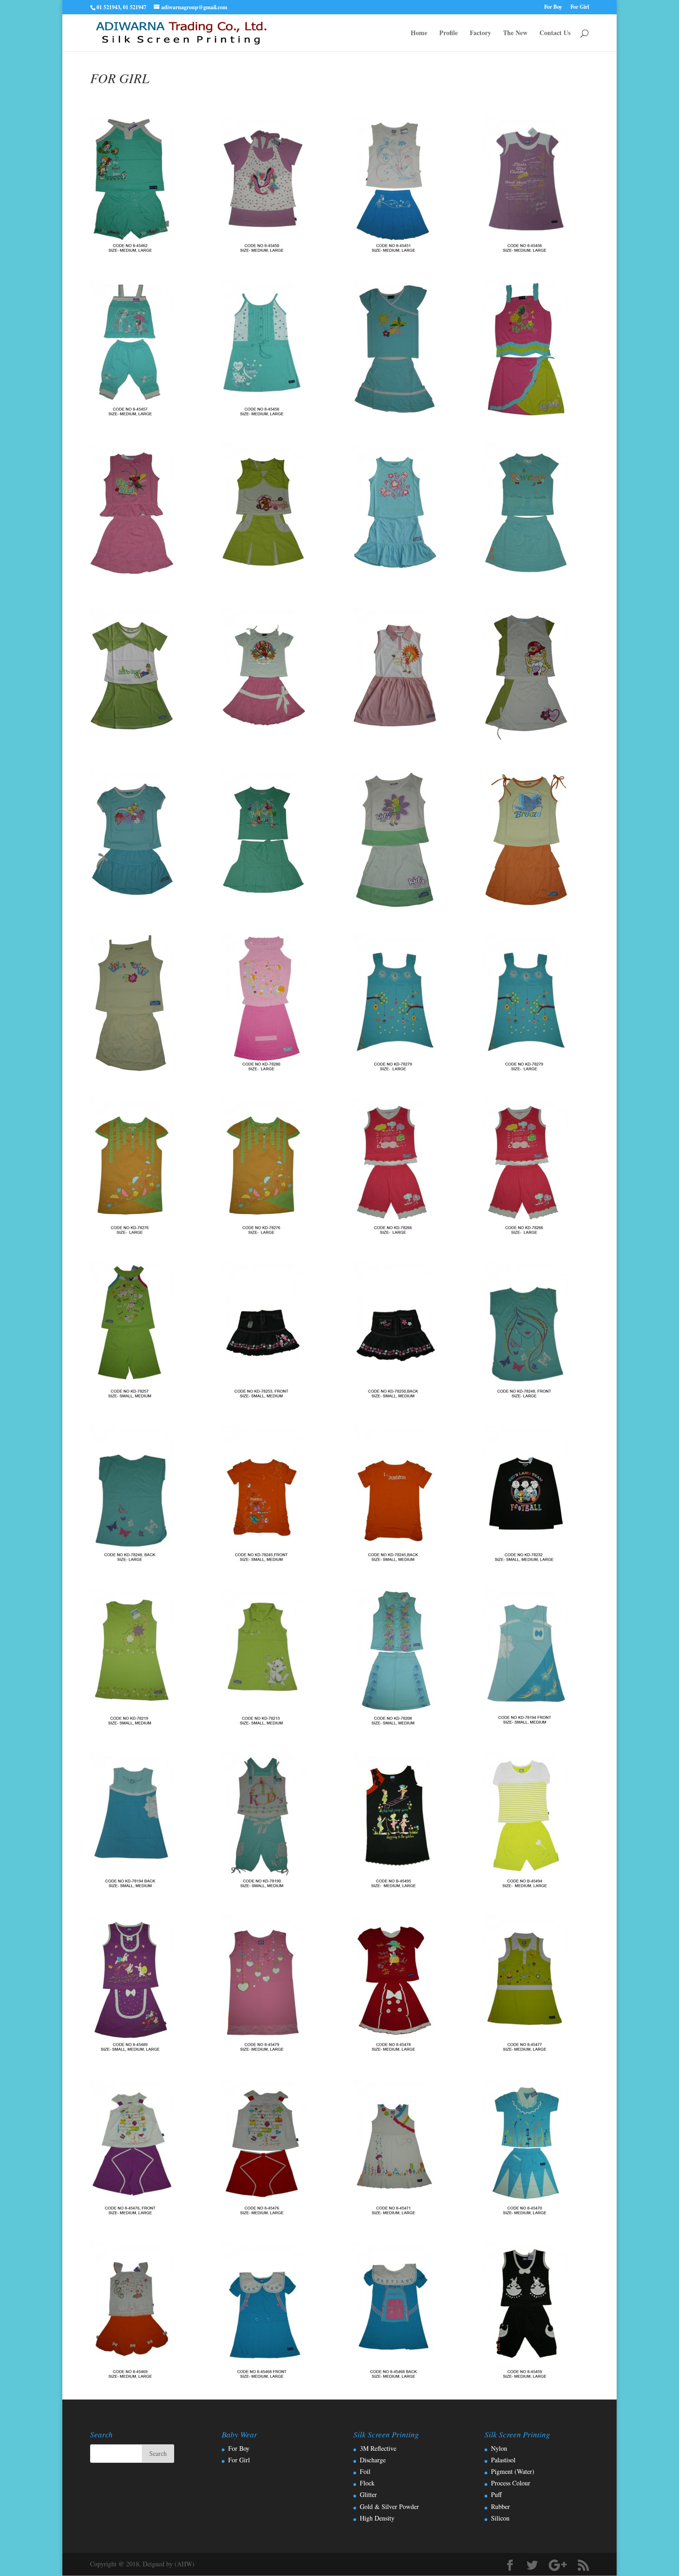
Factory (480, 33)
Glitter (368, 2494)
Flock (367, 2483)
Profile (449, 33)
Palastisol (503, 2460)
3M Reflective (378, 2448)
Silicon (500, 2518)
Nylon (499, 2448)
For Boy (553, 7)
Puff (496, 2494)
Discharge (373, 2460)
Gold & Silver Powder (389, 2506)
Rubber (500, 2506)
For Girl (580, 7)
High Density (377, 2518)
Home (419, 33)
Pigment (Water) (513, 2471)
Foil (365, 2471)
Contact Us (555, 33)
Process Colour (511, 2483)
